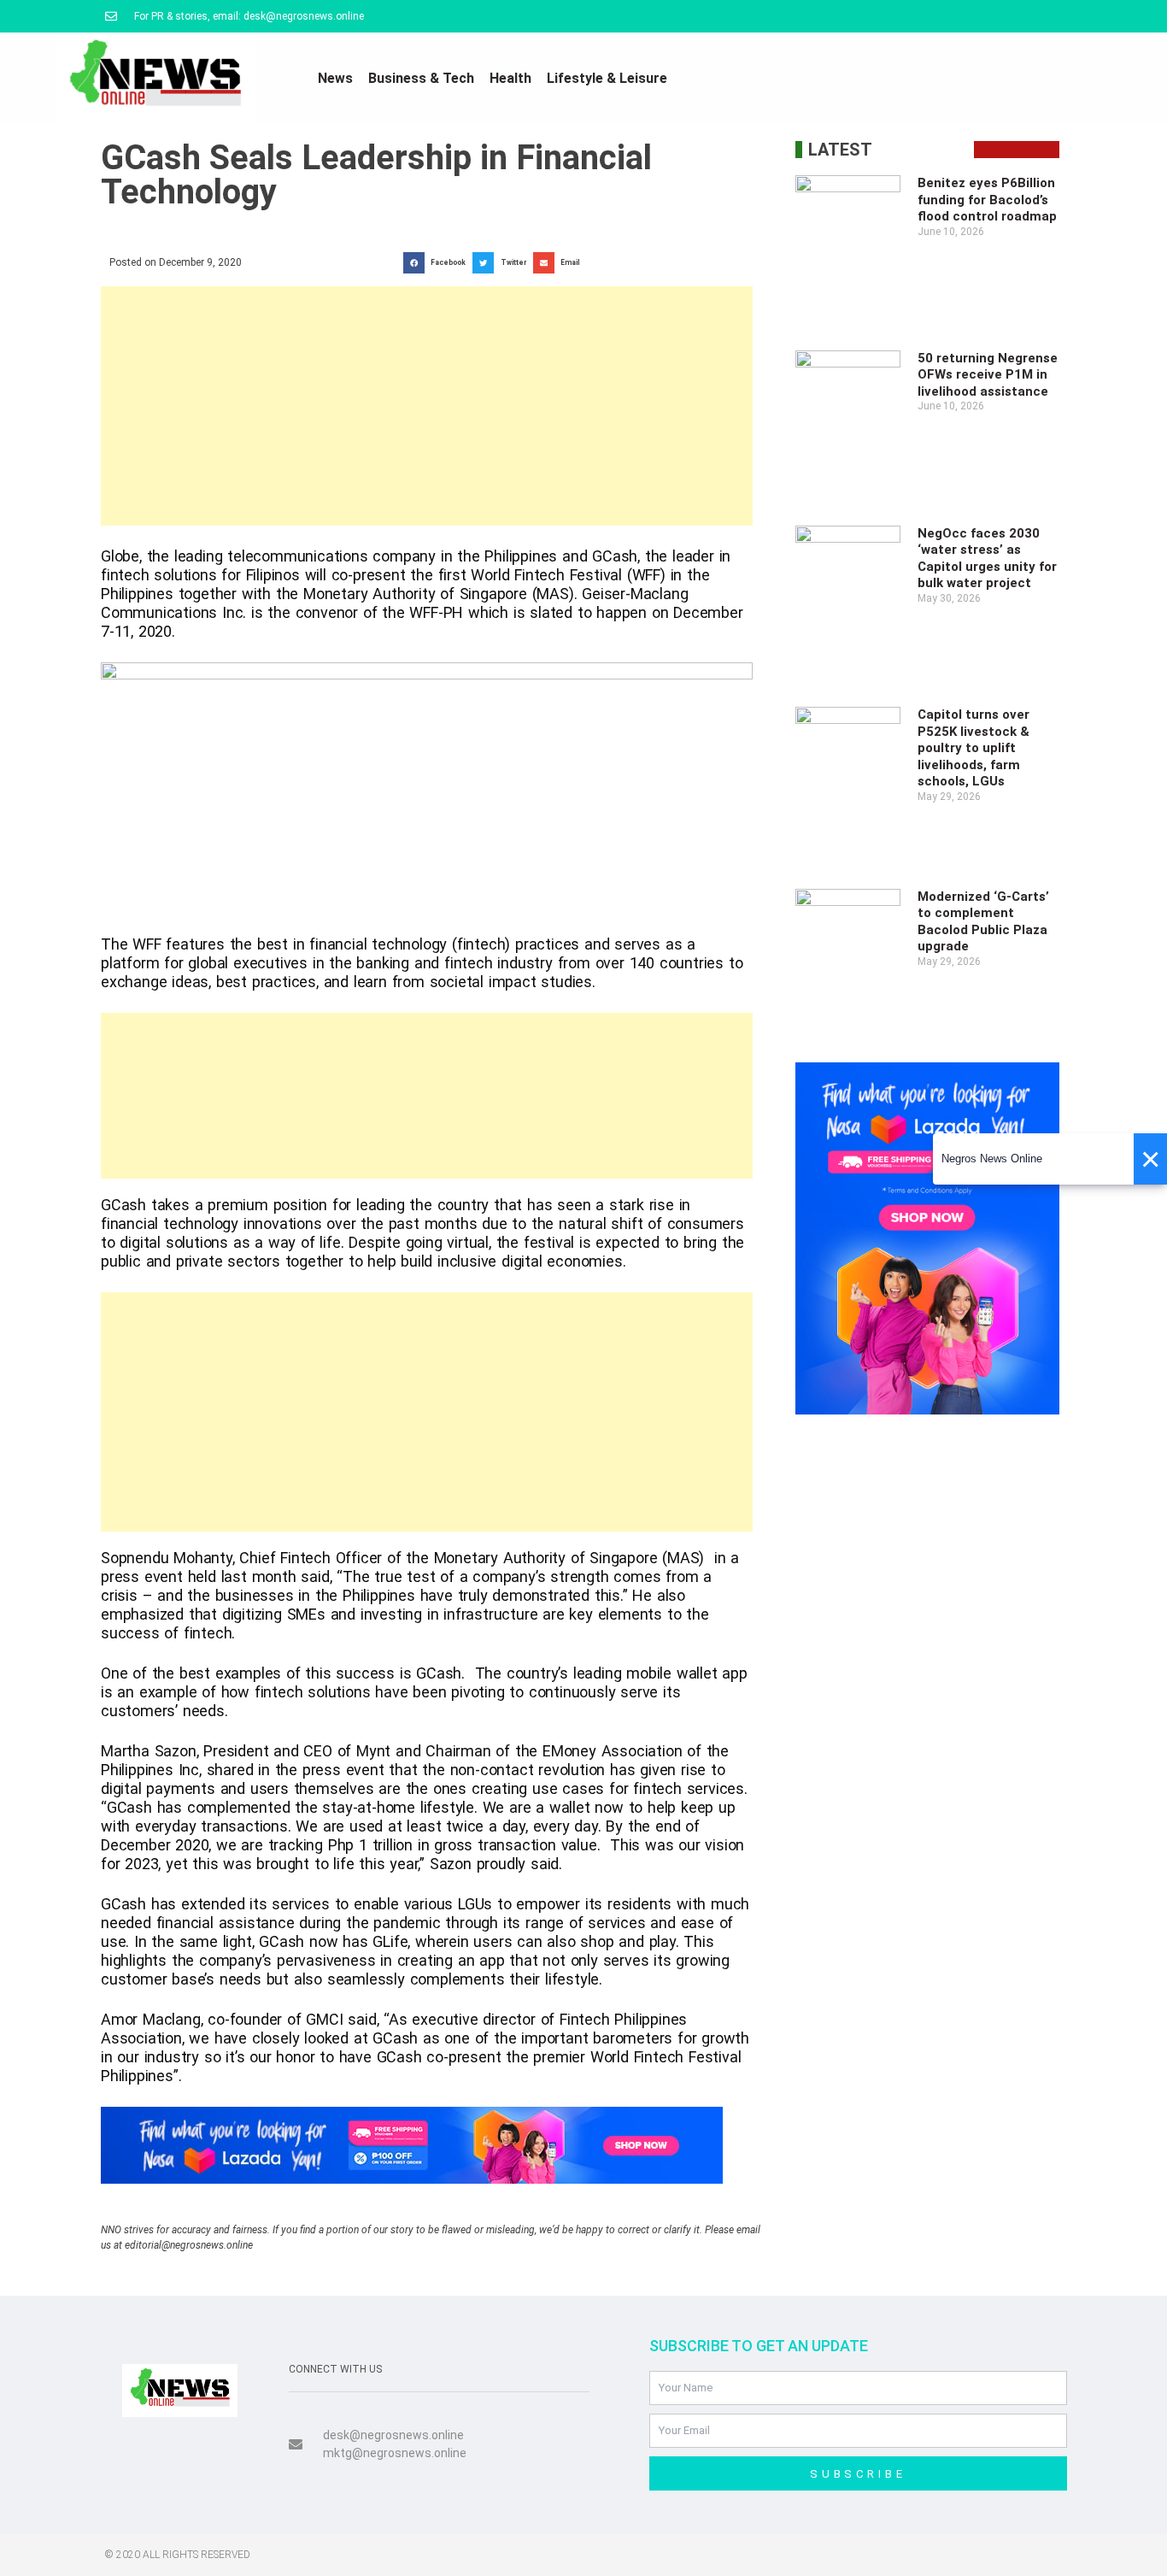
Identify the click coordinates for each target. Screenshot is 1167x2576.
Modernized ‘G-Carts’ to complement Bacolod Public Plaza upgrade (983, 922)
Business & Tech (421, 78)
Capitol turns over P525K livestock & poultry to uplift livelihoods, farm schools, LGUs (973, 748)
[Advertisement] (427, 406)
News (335, 78)
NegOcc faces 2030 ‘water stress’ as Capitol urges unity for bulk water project (987, 559)
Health (510, 78)
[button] (438, 263)
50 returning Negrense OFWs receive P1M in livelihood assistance (988, 375)
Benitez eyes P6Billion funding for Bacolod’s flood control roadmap (987, 200)
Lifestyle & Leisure (607, 78)
